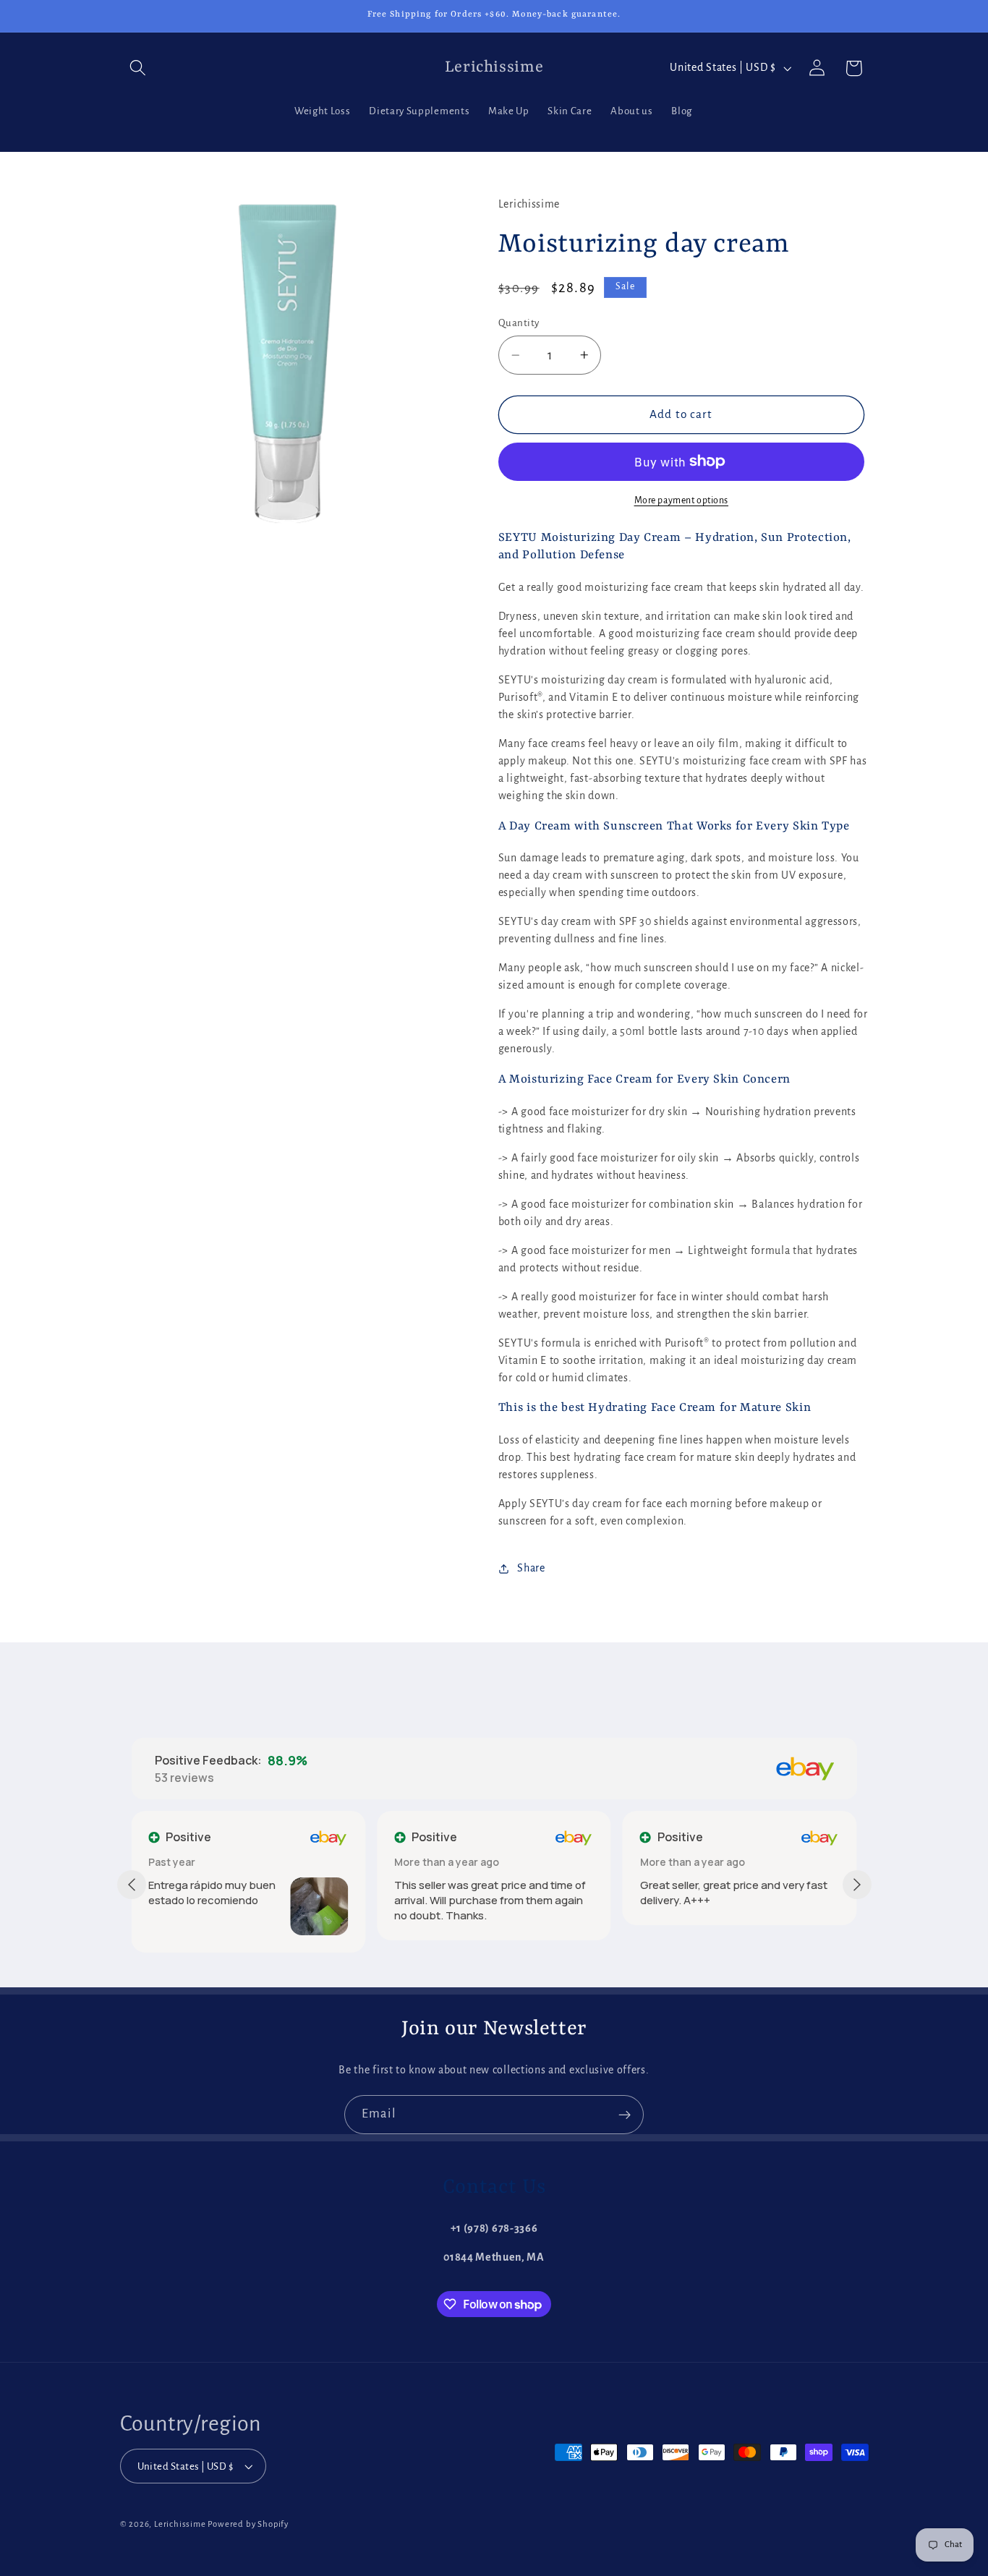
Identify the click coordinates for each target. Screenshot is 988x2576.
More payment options (682, 500)
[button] (139, 68)
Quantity (519, 323)
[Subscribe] (625, 2115)
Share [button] (531, 1568)
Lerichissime (180, 2525)
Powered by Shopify (248, 2525)
